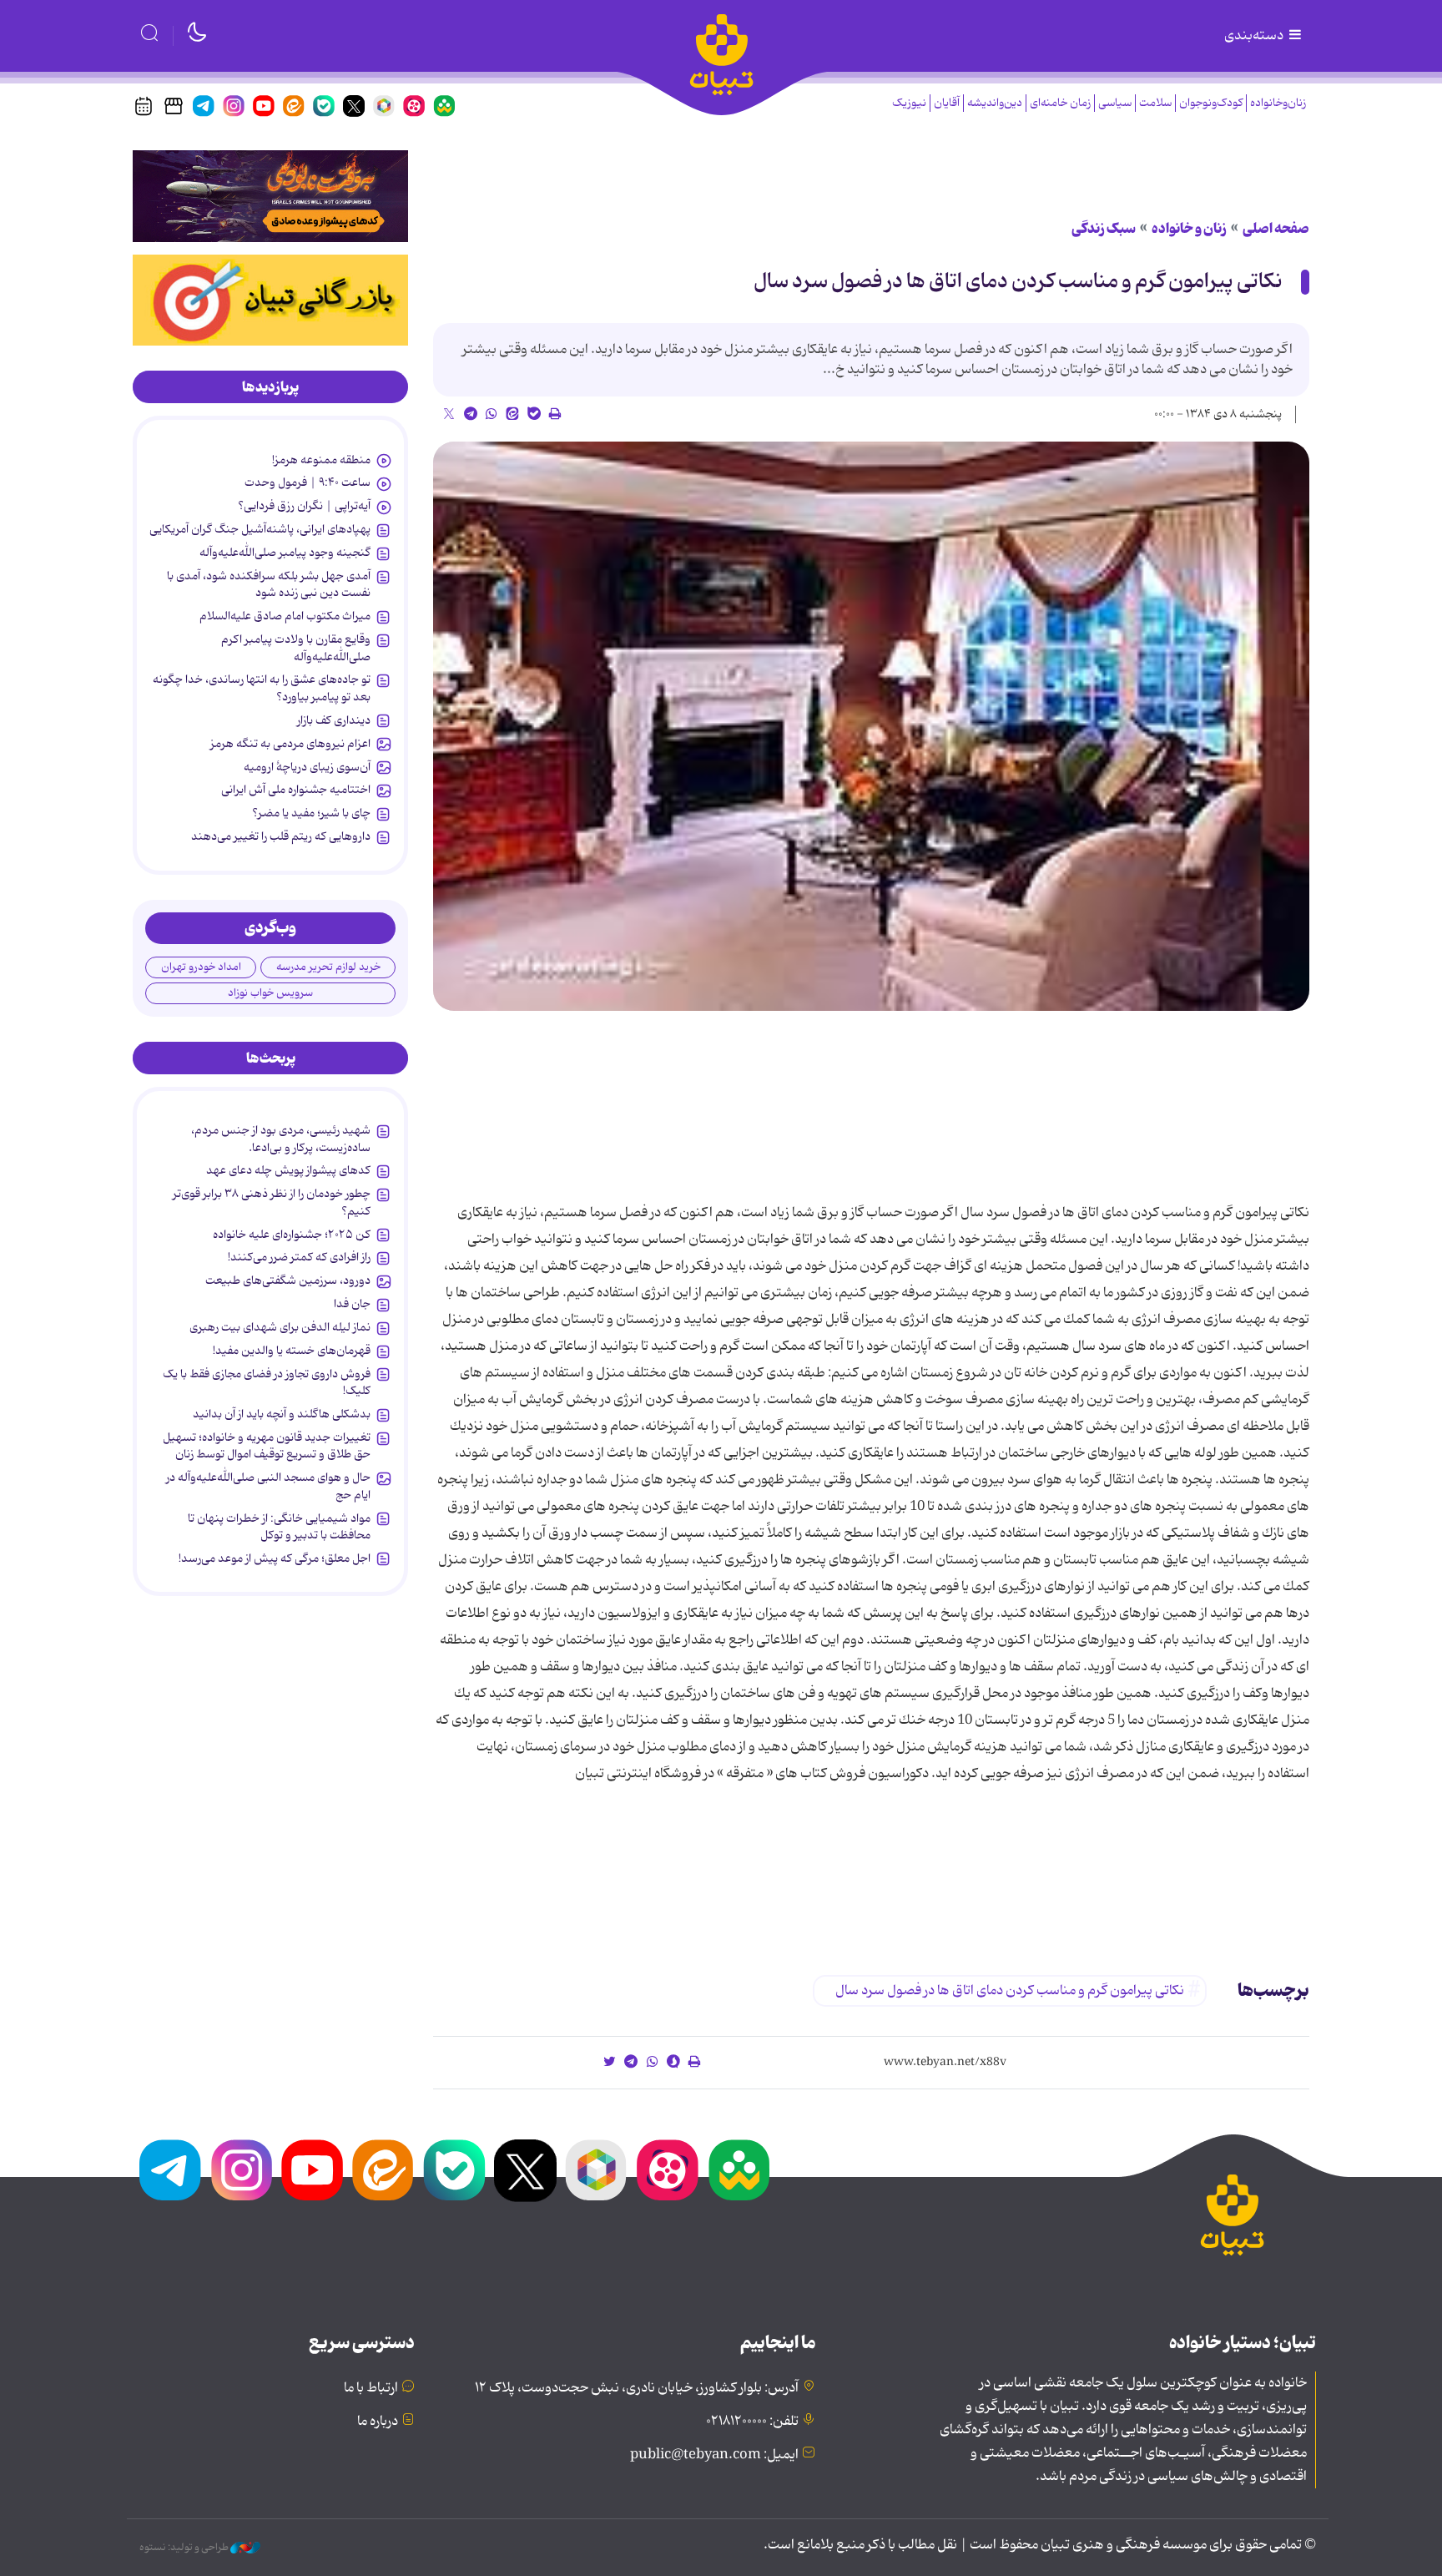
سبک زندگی (1104, 229)
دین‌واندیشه (995, 103)
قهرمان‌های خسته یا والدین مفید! (292, 1351)
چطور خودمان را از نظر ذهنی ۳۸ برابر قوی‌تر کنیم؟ (272, 1202)
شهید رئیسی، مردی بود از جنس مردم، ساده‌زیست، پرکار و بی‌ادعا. (281, 1139)
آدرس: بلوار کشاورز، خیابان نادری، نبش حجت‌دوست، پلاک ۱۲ (637, 2388)
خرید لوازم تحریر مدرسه (328, 967)
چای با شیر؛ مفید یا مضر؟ (311, 813)
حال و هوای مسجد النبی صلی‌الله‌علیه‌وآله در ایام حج (268, 1486)
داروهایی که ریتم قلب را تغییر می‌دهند (281, 836)
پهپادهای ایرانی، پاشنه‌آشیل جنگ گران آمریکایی (260, 529)
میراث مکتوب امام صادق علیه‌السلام (285, 616)
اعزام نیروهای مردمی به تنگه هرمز (290, 744)
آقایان (947, 103)
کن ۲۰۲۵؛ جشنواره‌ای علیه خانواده (292, 1235)
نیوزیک (909, 103)
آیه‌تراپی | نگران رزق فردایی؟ (304, 506)
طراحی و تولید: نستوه (185, 2548)
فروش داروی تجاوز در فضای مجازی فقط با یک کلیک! (267, 1382)
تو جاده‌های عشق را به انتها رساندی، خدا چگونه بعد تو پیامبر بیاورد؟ (262, 688)
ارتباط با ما (371, 2388)
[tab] (270, 387)
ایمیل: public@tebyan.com (714, 2455)
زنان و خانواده (1189, 229)
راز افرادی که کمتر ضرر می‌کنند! (299, 1257)
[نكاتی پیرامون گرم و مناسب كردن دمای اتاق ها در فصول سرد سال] (871, 727)
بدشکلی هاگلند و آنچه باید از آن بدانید (282, 1414)
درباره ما (378, 2422)
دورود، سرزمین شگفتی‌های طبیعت (288, 1280)
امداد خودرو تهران (201, 967)
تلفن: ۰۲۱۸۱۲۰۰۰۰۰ (752, 2422)
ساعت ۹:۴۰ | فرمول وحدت (308, 482)
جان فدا (352, 1304)
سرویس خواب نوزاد (270, 993)
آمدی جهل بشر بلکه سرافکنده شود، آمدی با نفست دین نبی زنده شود (269, 584)
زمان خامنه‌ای (1060, 103)
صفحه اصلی (1276, 229)
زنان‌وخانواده (1278, 103)
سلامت (1155, 103)
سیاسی (1115, 103)
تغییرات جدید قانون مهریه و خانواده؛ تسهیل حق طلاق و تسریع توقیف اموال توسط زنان (267, 1446)
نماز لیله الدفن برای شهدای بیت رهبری (280, 1327)
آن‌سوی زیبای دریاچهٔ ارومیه (307, 767)
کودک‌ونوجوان (1211, 103)
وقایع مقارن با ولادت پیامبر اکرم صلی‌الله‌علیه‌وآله (296, 648)
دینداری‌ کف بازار (334, 720)
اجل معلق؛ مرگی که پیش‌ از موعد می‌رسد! (275, 1558)
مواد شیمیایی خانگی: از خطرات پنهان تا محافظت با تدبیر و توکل (279, 1527)
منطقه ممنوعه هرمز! (321, 460)
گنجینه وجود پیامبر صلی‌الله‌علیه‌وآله (285, 553)
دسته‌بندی (1255, 36)
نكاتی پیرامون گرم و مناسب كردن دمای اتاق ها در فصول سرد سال (1018, 282)
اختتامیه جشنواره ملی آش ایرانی (296, 790)
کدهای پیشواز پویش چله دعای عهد (288, 1170)
